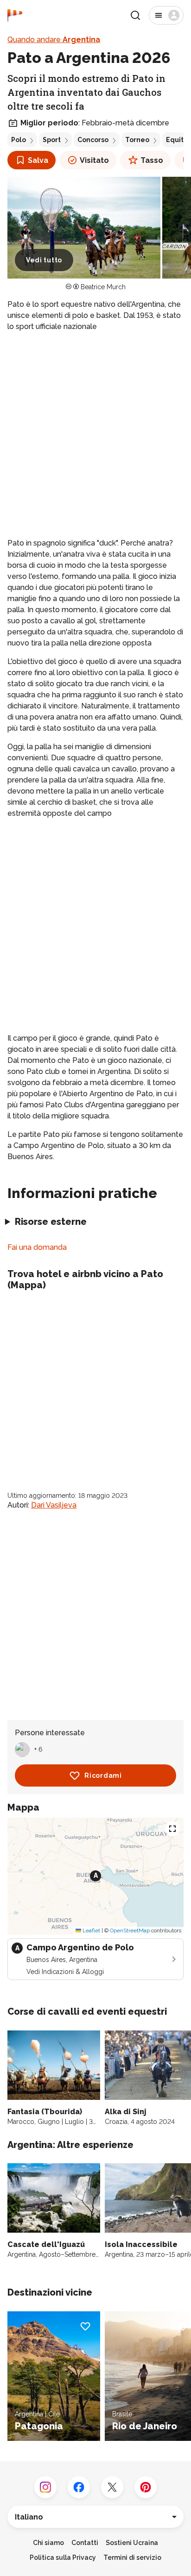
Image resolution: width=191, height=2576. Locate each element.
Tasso (152, 160)
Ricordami (103, 1775)
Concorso (93, 140)
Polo (19, 140)
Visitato (94, 160)
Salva (38, 160)
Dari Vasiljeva (54, 1505)
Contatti (85, 2543)
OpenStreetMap (130, 1930)
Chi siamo (48, 2543)
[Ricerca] (135, 15)
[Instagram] (45, 2487)
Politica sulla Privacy (63, 2557)
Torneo (137, 140)
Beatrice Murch (103, 287)
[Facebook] (79, 2487)
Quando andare (54, 40)
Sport (52, 140)
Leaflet (91, 1930)
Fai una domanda (37, 1247)
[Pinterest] (146, 2487)
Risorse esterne (51, 1222)
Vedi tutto (44, 260)
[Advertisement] (95, 435)
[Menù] (166, 15)
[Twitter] (112, 2487)
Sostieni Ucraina (132, 2543)
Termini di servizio (132, 2557)
